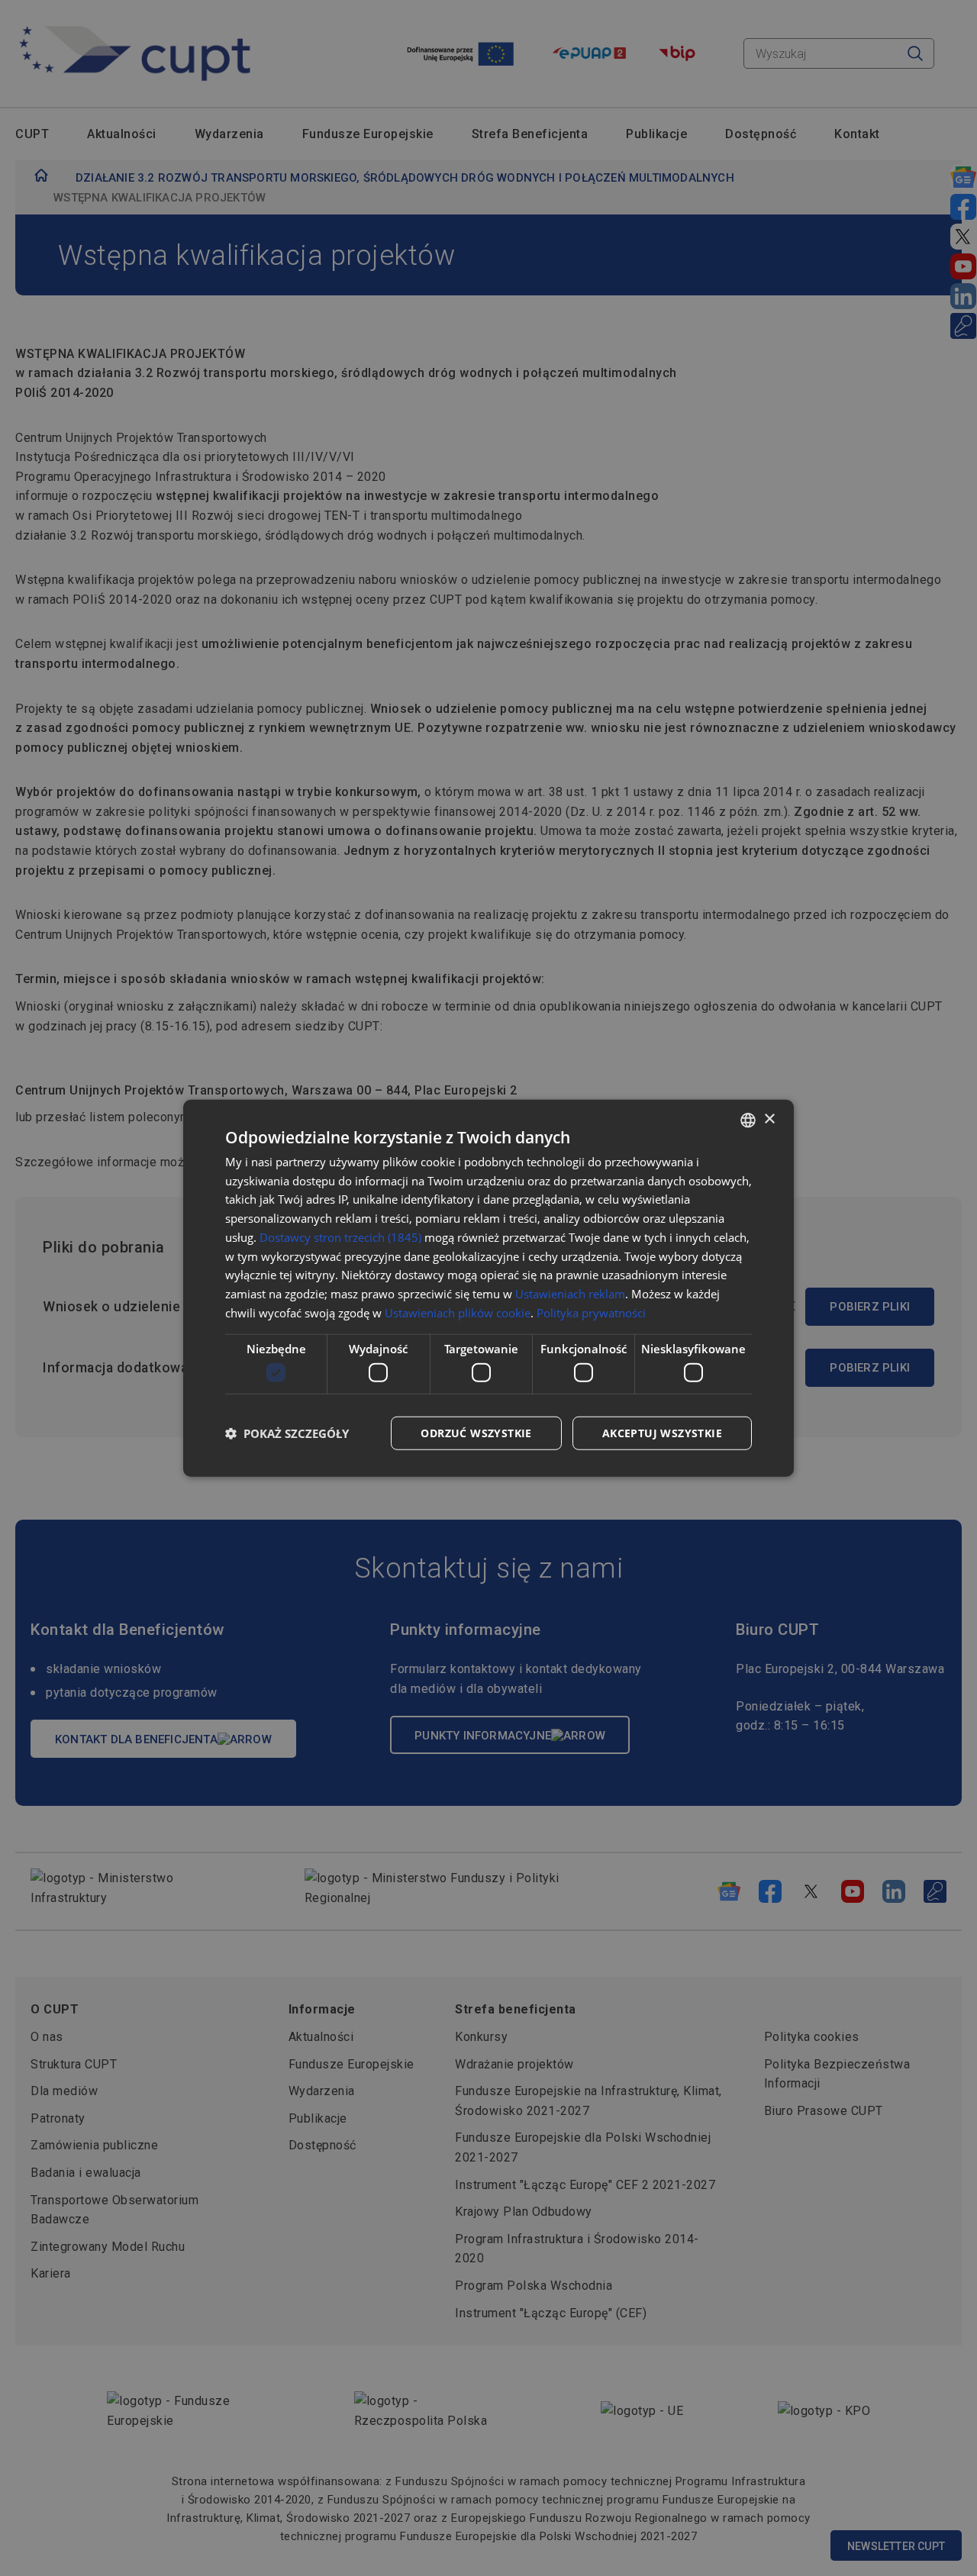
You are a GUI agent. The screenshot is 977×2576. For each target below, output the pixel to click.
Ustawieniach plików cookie (458, 1313)
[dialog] (488, 1288)
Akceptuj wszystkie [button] (662, 1433)
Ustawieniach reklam (570, 1294)
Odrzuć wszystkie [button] (476, 1433)
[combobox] (748, 1120)
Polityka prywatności (591, 1313)
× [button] (769, 1119)
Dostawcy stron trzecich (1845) (340, 1237)
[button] (287, 1433)
